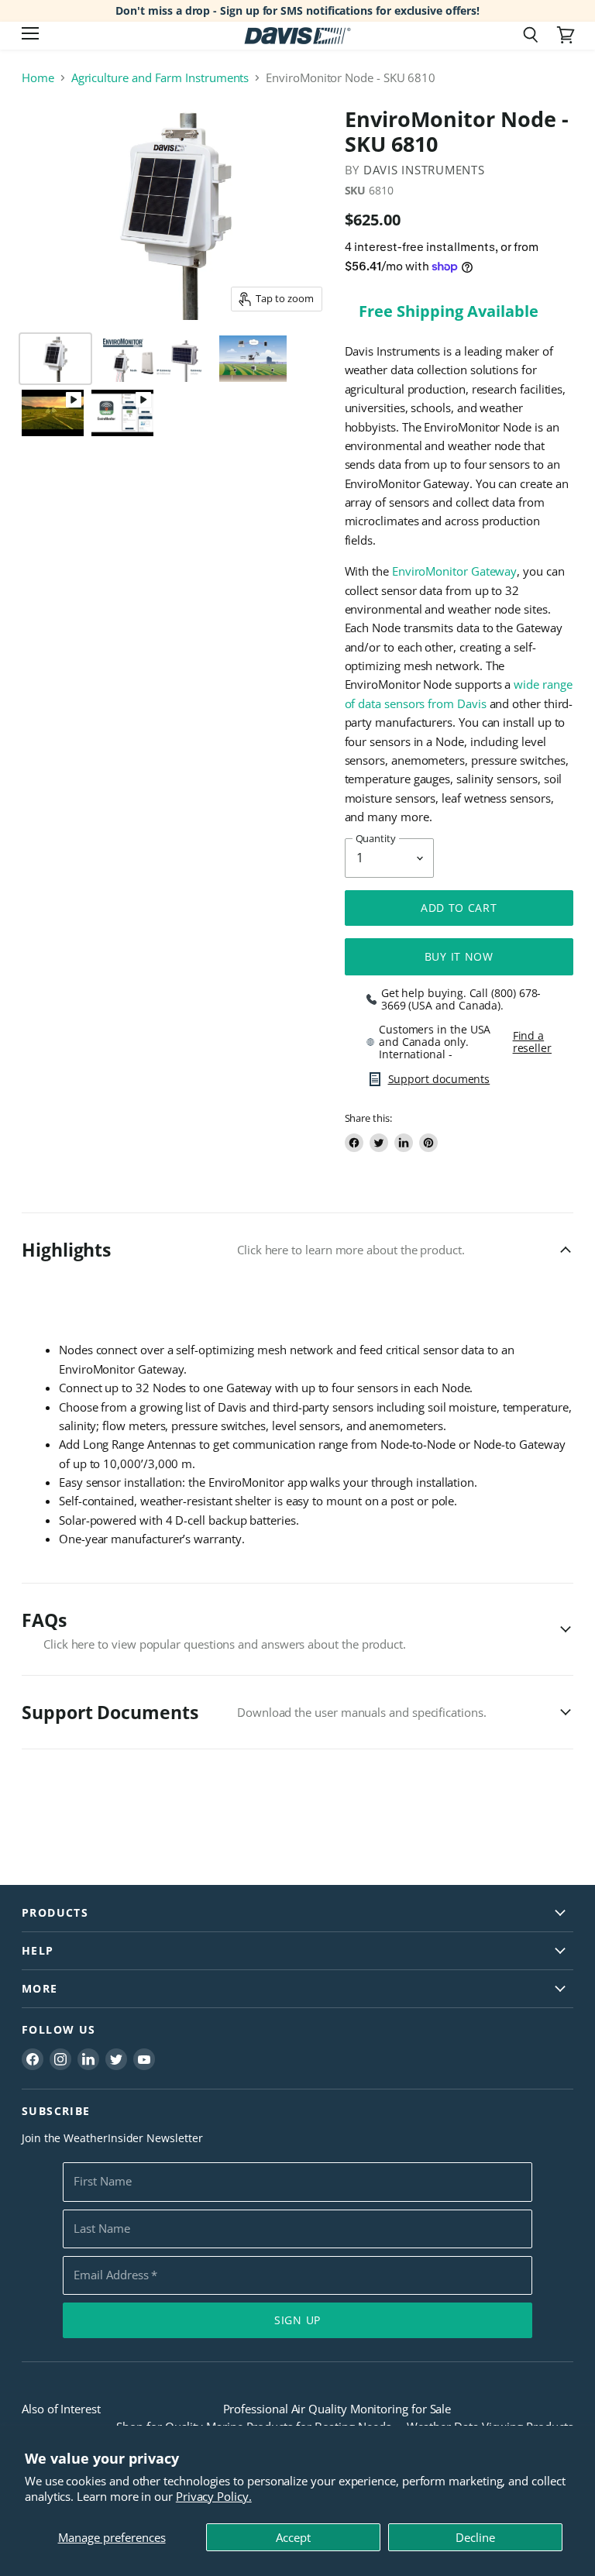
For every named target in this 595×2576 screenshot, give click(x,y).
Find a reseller (532, 1042)
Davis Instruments (424, 170)
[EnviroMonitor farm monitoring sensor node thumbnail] (55, 359)
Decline (475, 2537)
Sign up (297, 2320)
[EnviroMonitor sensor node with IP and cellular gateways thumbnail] (154, 359)
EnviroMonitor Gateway (454, 571)
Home (38, 78)
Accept (293, 2537)
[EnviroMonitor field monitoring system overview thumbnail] (53, 413)
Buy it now (459, 956)
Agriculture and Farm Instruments (160, 78)
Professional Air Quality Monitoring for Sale (337, 2409)
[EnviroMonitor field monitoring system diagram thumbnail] (253, 359)
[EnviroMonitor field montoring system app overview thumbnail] (122, 413)
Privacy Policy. (214, 2496)
